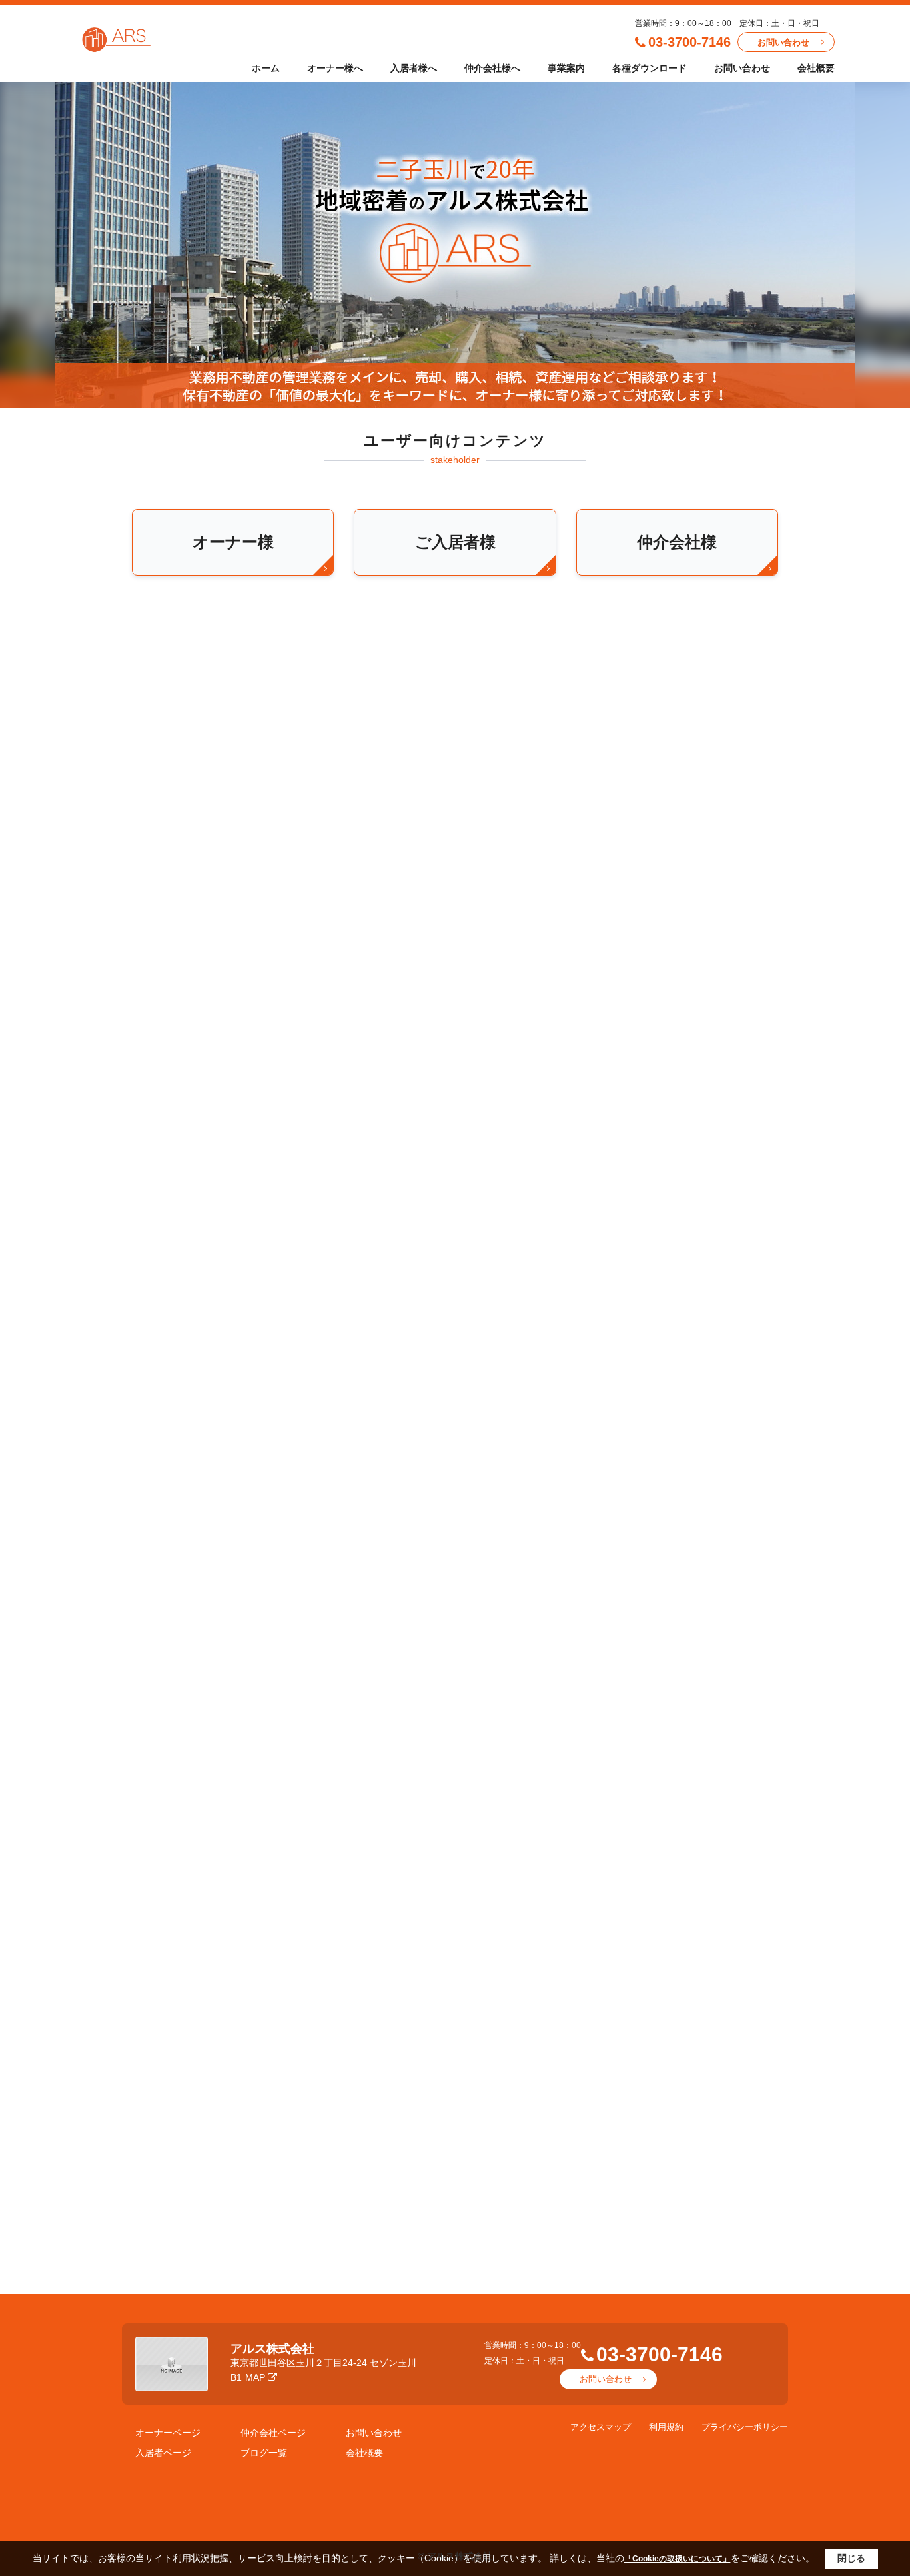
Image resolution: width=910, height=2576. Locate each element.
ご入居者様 (455, 542)
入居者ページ (163, 2453)
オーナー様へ (335, 68)
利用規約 (666, 2427)
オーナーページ (168, 2433)
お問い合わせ (783, 42)
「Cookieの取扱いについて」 (678, 2559)
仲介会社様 (677, 542)
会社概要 (816, 68)
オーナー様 (233, 542)
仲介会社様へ (492, 68)
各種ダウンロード (650, 68)
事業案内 (566, 68)
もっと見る (455, 1008)
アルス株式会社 (272, 2349)
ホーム (266, 68)
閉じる (851, 2558)
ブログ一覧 (264, 2453)
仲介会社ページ (273, 2433)
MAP (255, 2377)
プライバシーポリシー (745, 2427)
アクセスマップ (601, 2427)
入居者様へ (414, 68)
